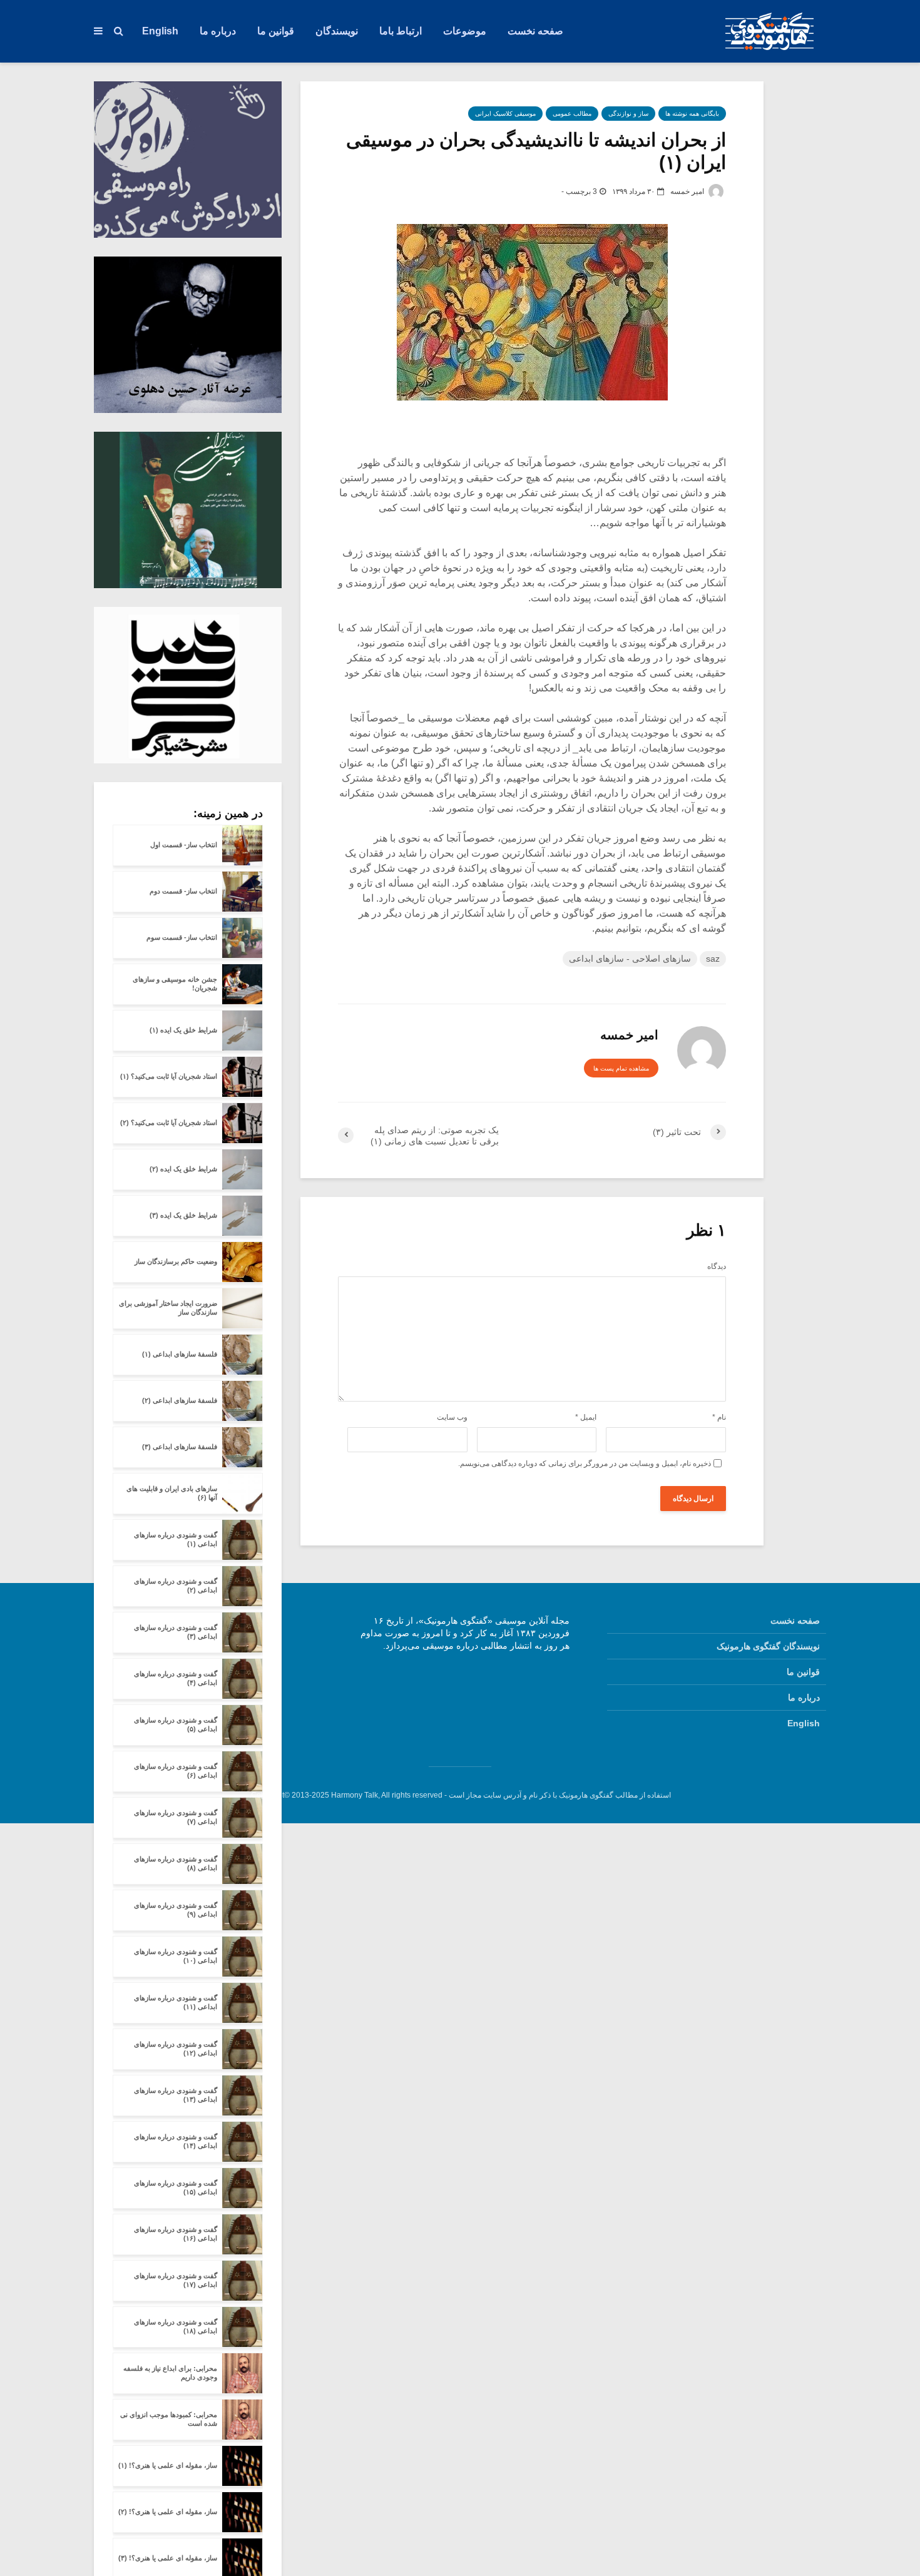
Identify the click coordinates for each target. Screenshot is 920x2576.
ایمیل (586, 1417)
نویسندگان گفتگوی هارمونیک (768, 1646)
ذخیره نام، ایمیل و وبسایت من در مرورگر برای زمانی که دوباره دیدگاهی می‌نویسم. (585, 1464)
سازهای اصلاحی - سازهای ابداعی (630, 959)
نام (719, 1417)
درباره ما (218, 31)
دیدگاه (717, 1266)
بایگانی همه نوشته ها (692, 114)
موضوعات (465, 31)
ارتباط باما (401, 31)
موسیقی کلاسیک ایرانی (505, 114)
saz (713, 959)
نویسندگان (337, 31)
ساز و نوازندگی (628, 114)
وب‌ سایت (452, 1417)
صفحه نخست (535, 31)
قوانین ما (276, 31)
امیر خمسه (688, 191)
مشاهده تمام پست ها (621, 1068)
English (160, 31)
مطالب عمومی (572, 114)
